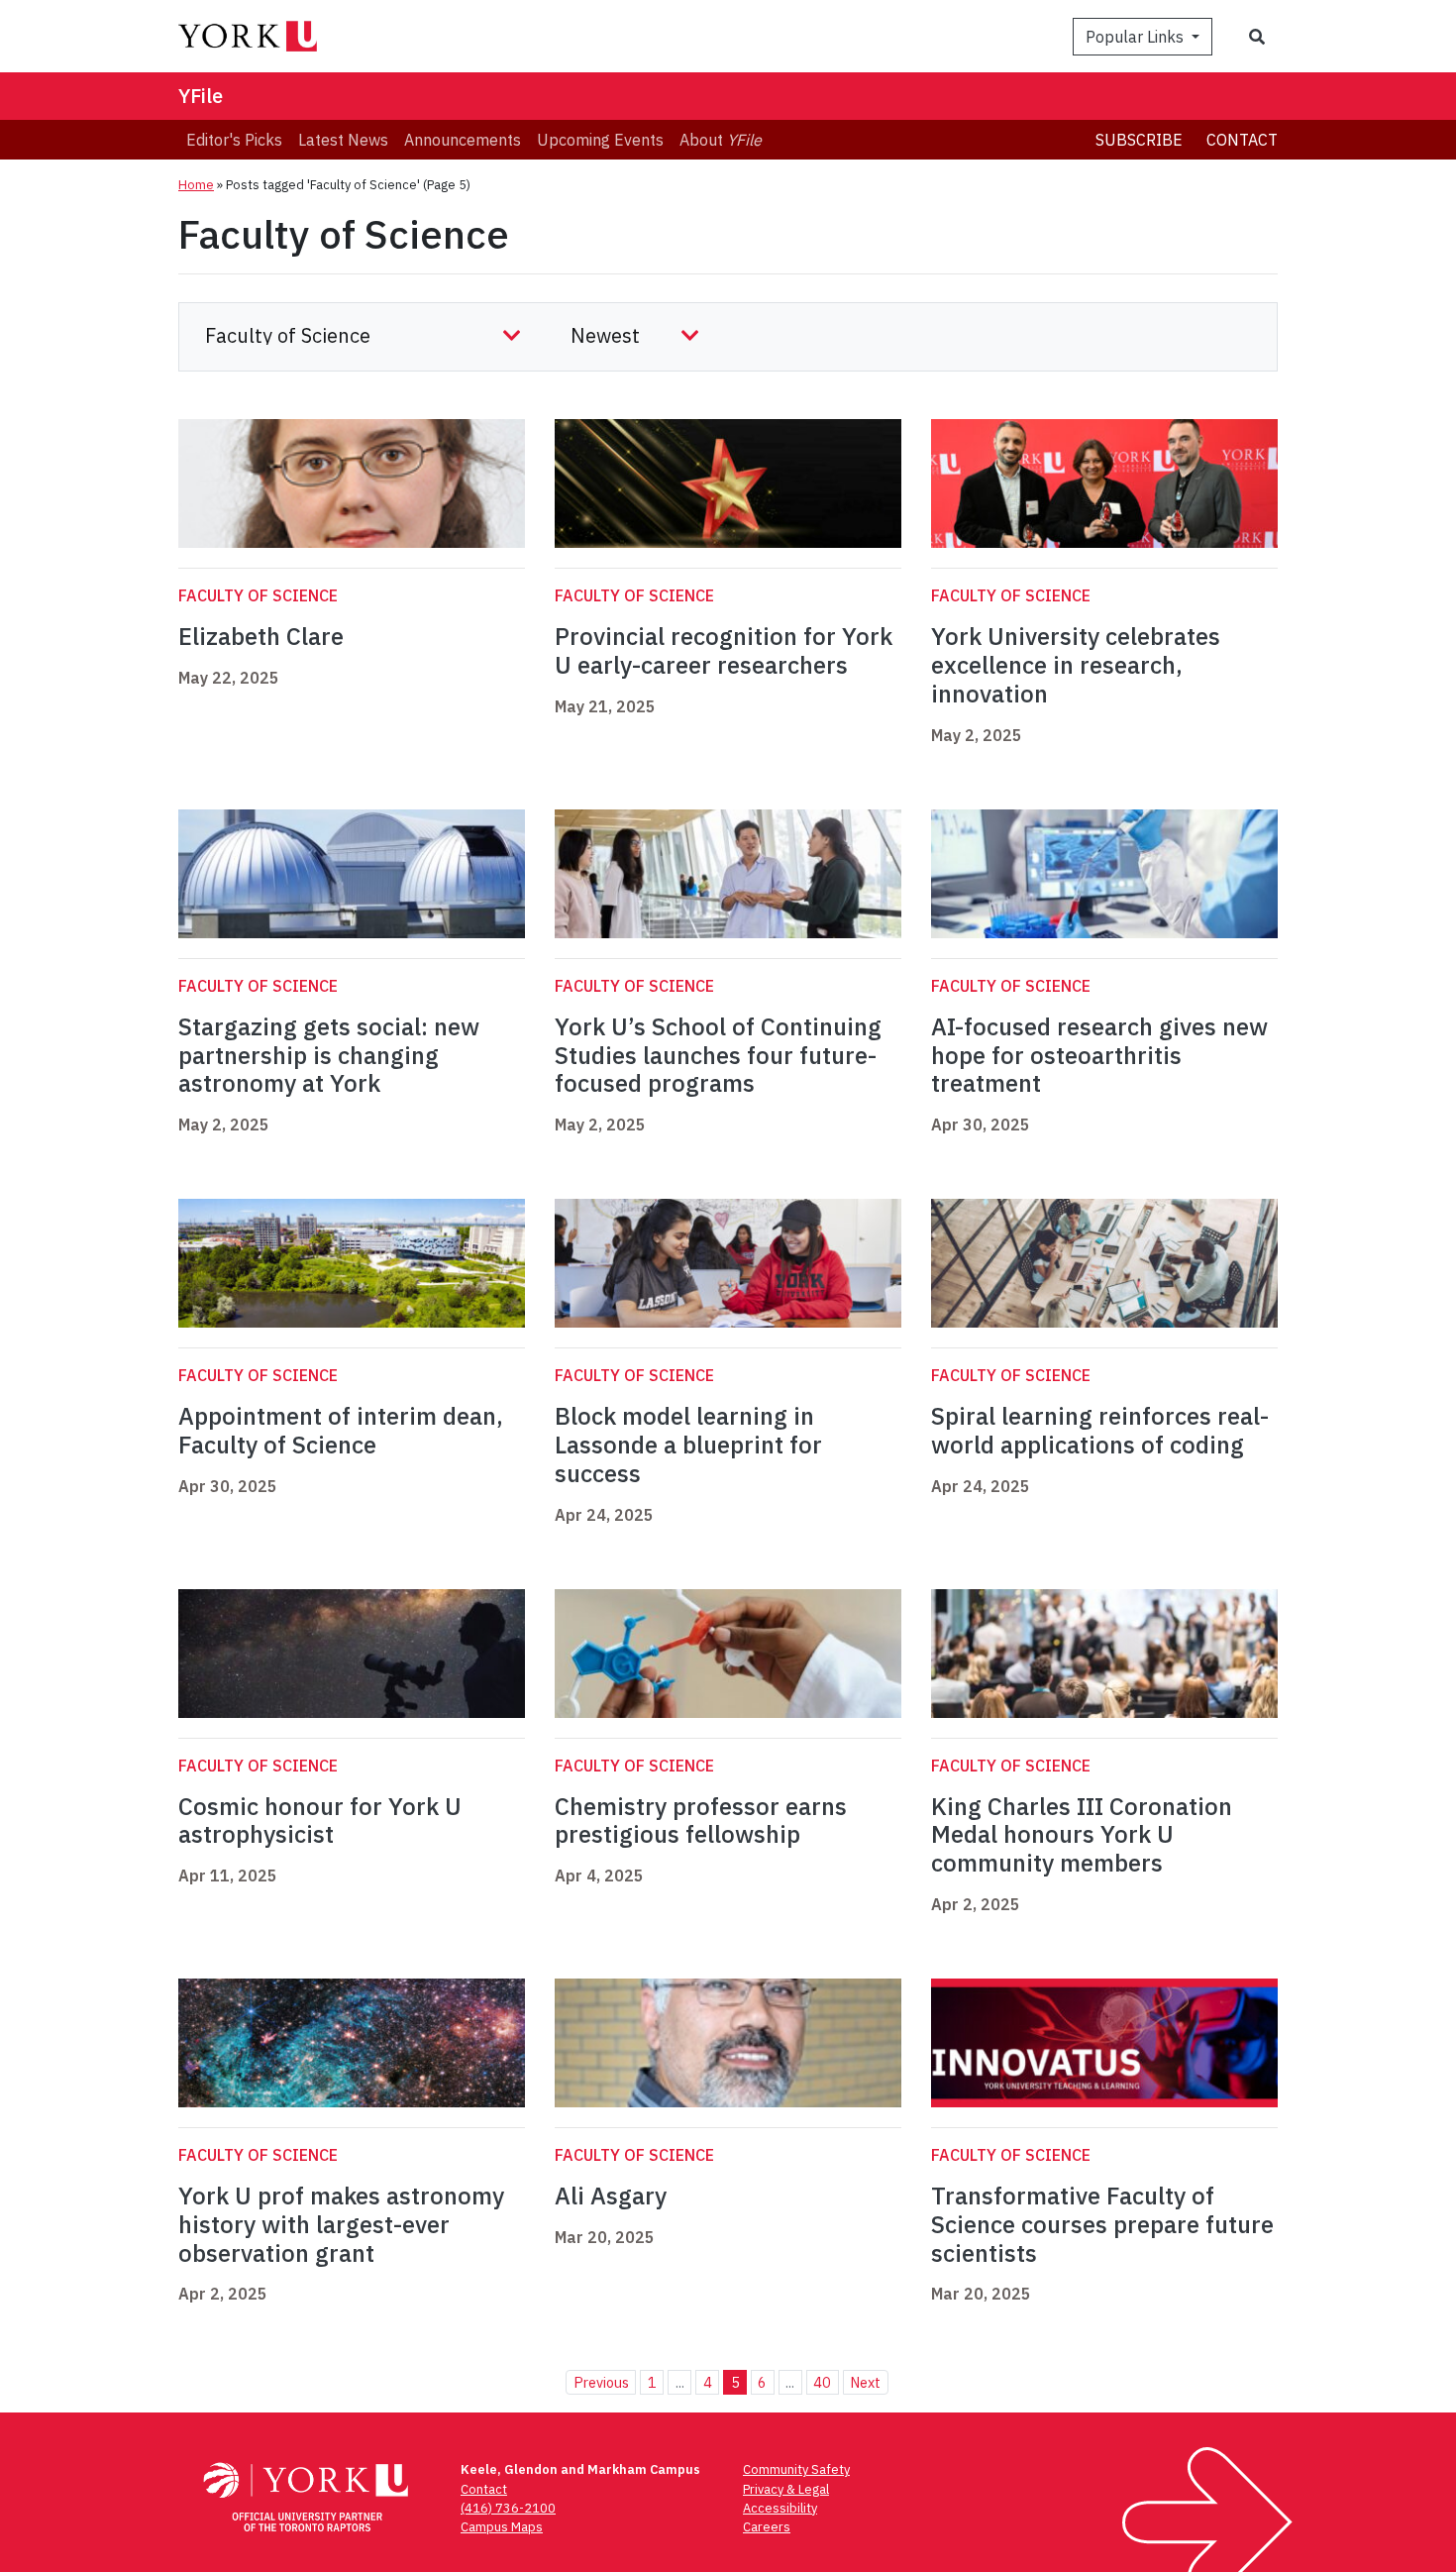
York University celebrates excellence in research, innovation (1076, 665)
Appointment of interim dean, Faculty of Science (341, 1430)
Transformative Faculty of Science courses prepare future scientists (1102, 2224)
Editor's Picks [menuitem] (234, 140)
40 (822, 2382)
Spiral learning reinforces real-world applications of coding (1100, 1430)
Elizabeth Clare (261, 636)
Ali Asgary (611, 2196)
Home (196, 185)
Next (865, 2382)
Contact (1242, 140)
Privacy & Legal (786, 2489)
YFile (201, 96)
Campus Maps (502, 2527)
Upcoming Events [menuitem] (600, 140)
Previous (601, 2382)
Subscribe (1139, 140)
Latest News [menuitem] (343, 140)
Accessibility (780, 2508)
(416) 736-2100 (508, 2508)
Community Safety (796, 2469)
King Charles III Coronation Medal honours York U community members (1082, 1835)
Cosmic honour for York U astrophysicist (320, 1821)
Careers (767, 2527)
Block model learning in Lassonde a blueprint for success (688, 1445)
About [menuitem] (721, 140)
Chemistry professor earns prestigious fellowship (701, 1821)
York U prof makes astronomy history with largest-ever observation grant (341, 2224)
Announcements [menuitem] (463, 140)
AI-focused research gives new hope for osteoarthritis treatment (1099, 1055)
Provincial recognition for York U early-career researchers (724, 650)
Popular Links (1137, 37)
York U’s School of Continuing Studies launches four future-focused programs (718, 1055)
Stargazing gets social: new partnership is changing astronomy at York (329, 1055)
